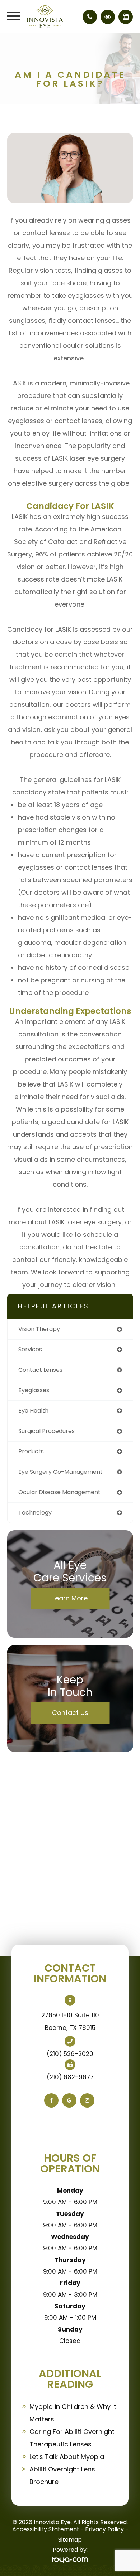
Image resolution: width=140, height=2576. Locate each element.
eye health (33, 1411)
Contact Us (70, 1713)
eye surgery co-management (60, 1472)
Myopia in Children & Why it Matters (73, 2413)
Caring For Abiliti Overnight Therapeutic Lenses (72, 2438)
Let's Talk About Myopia (67, 2457)
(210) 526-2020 (70, 2054)
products (31, 1451)
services (30, 1349)
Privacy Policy (104, 2529)
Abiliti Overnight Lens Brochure (62, 2475)
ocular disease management (59, 1492)
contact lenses (40, 1370)
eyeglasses (34, 1390)
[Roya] (70, 2560)
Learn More (70, 1598)
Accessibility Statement (46, 2529)
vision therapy (39, 1329)
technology (35, 1513)
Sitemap (70, 2540)
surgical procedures (46, 1431)
